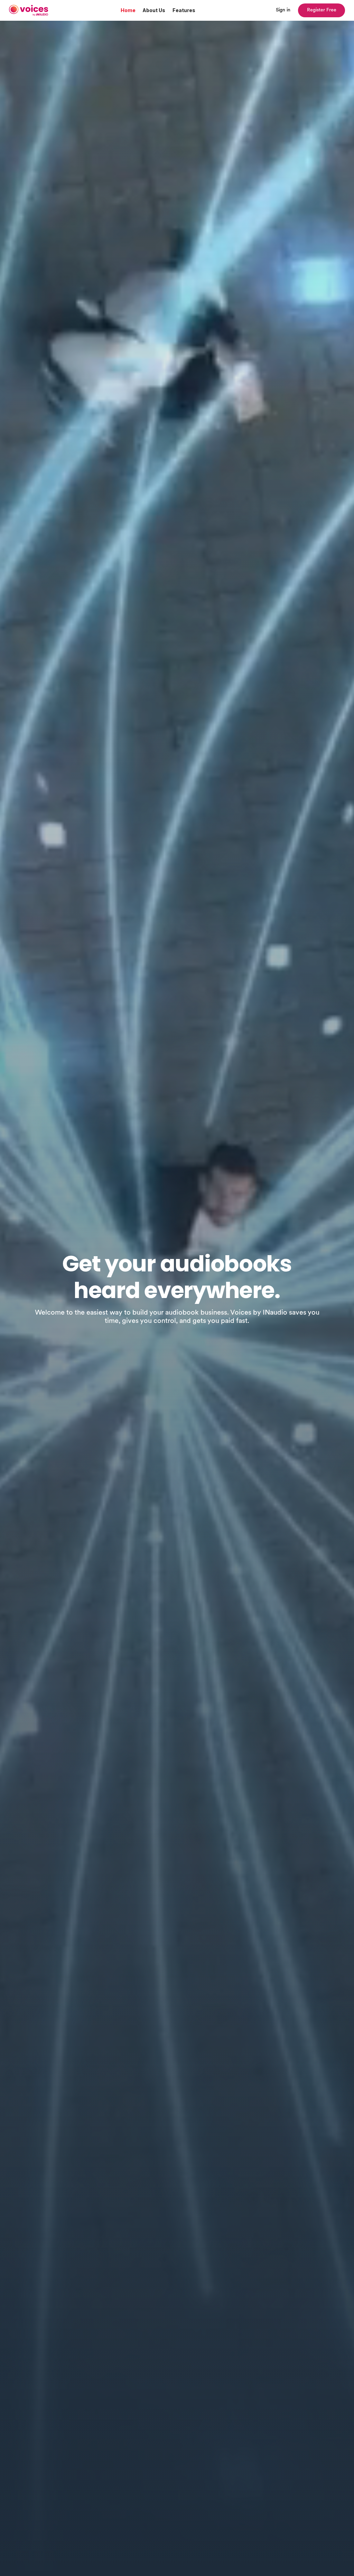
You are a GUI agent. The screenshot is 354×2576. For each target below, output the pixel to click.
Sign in (283, 10)
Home (128, 10)
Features (184, 10)
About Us (154, 10)
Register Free (322, 10)
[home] (29, 11)
